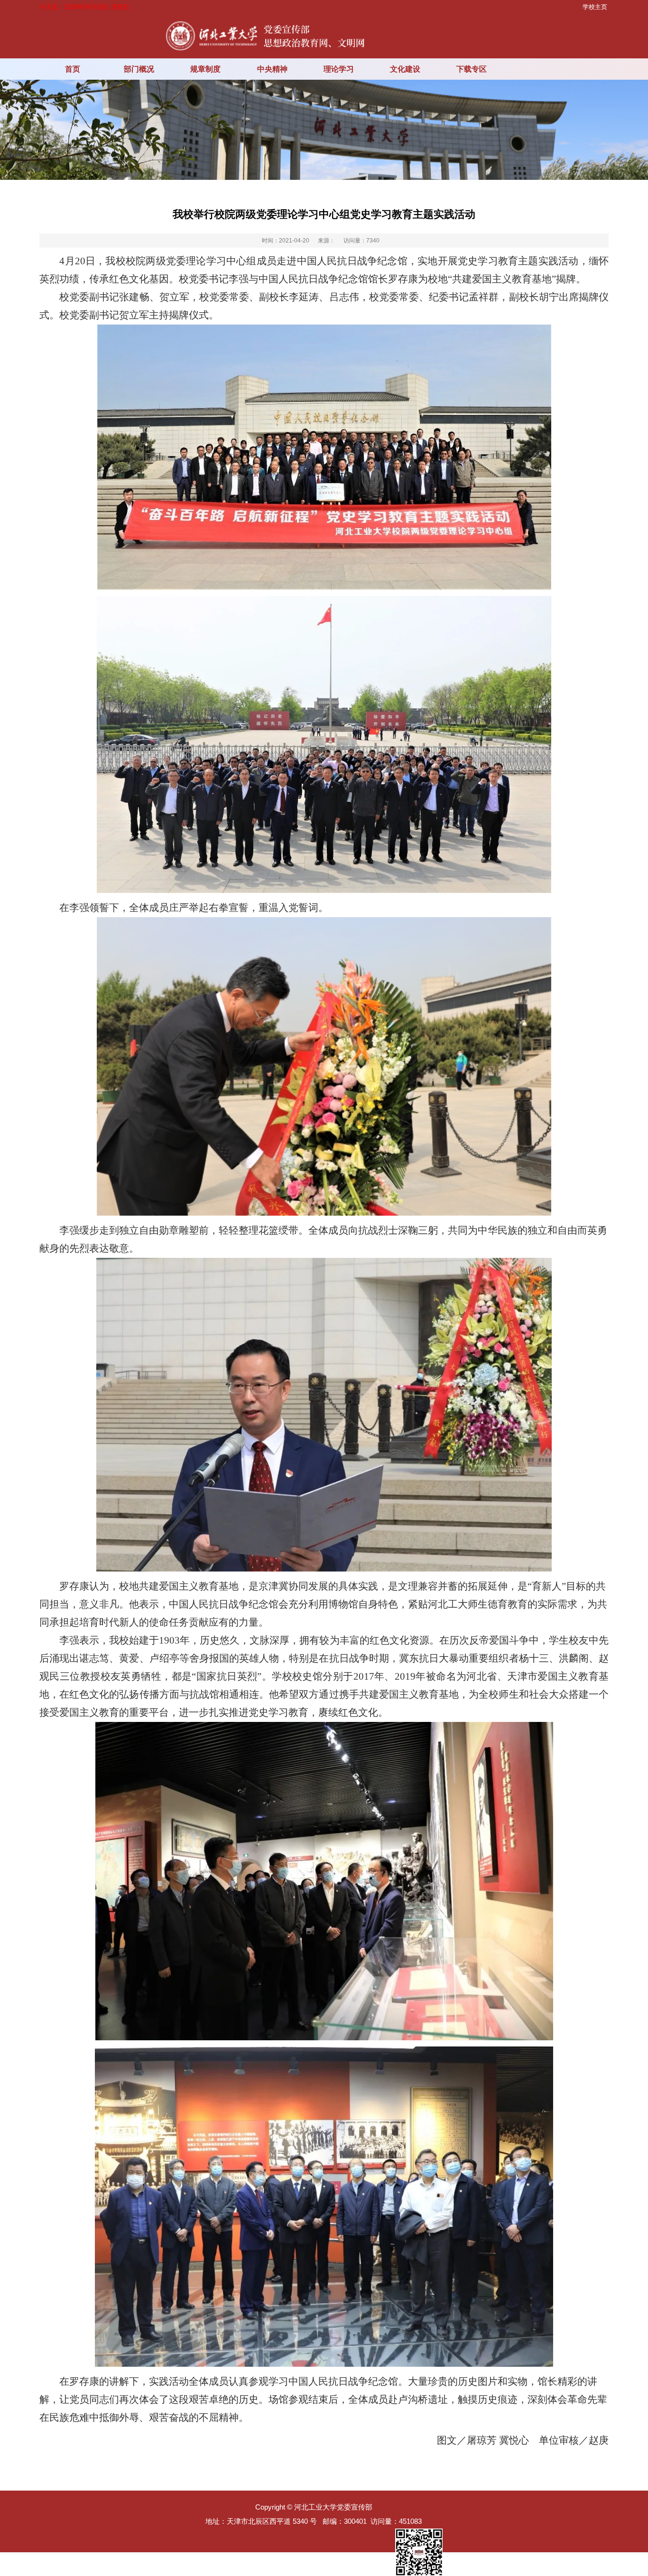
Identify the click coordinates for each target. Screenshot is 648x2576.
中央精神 (272, 69)
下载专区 (472, 69)
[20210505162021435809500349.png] (324, 1415)
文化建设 (405, 69)
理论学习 (339, 69)
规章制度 (205, 69)
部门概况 (139, 69)
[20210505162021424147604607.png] (324, 1066)
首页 (73, 69)
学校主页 (595, 7)
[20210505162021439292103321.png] (324, 2207)
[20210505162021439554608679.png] (324, 1881)
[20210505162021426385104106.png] (324, 744)
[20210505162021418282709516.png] (324, 457)
